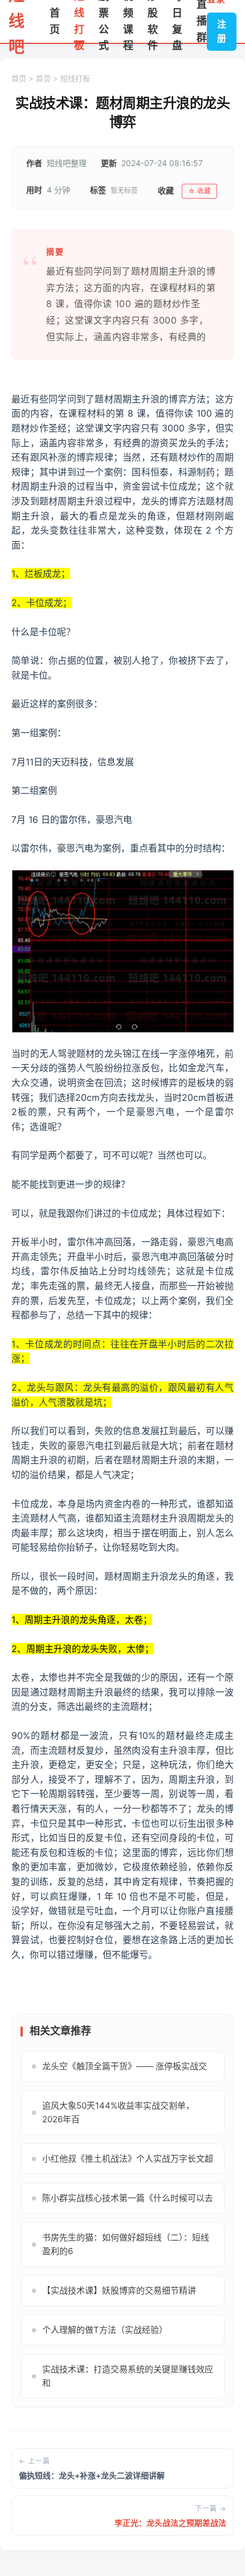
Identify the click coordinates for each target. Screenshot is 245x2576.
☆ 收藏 (199, 191)
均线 (21, 1271)
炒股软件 (153, 21)
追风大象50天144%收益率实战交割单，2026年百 (113, 2112)
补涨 (58, 457)
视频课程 (128, 21)
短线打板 (79, 21)
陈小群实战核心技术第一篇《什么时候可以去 (122, 2198)
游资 (160, 443)
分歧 (40, 1068)
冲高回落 (113, 1242)
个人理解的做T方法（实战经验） (99, 2330)
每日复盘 (177, 21)
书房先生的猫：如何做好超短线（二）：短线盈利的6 (120, 2244)
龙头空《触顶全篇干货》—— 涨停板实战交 (119, 2066)
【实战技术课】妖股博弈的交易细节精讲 (114, 2290)
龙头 (188, 443)
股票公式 (104, 21)
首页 (55, 21)
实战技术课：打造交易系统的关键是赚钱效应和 (122, 2376)
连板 (77, 1852)
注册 (222, 31)
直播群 (202, 21)
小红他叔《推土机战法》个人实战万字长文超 (122, 2159)
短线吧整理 (67, 163)
